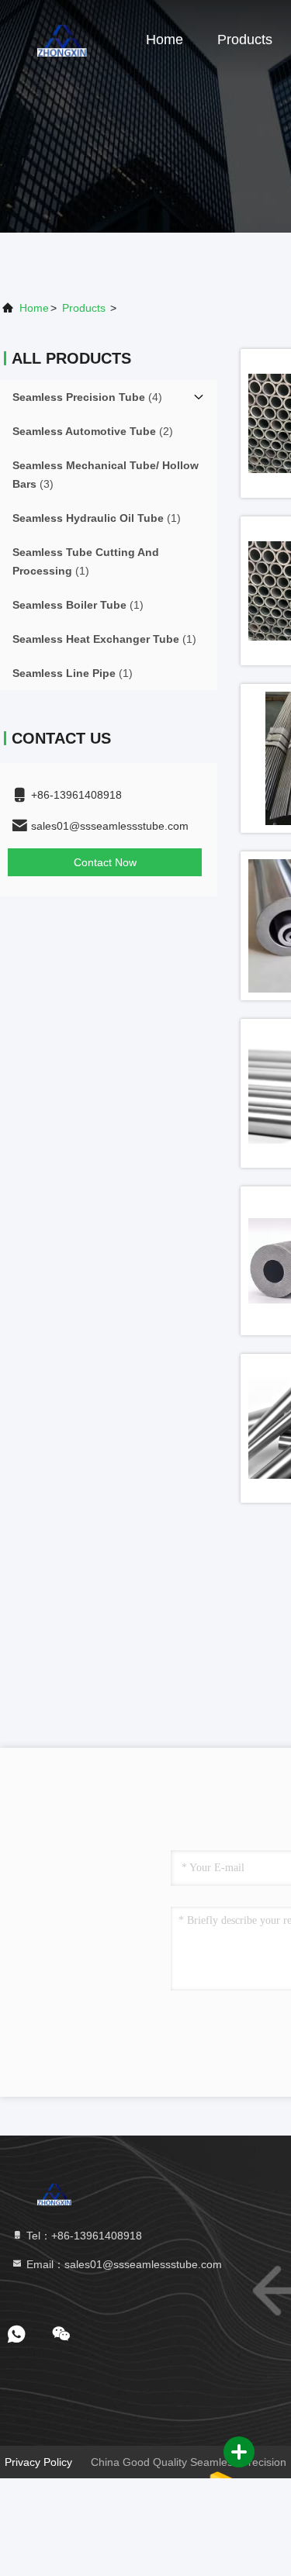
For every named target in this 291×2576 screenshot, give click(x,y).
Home (165, 40)
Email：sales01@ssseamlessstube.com (123, 2264)
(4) (87, 397)
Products (245, 40)
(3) (106, 475)
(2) (93, 431)
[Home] (62, 39)
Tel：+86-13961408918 (83, 2236)
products (84, 308)
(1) (97, 518)
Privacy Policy (38, 2462)
